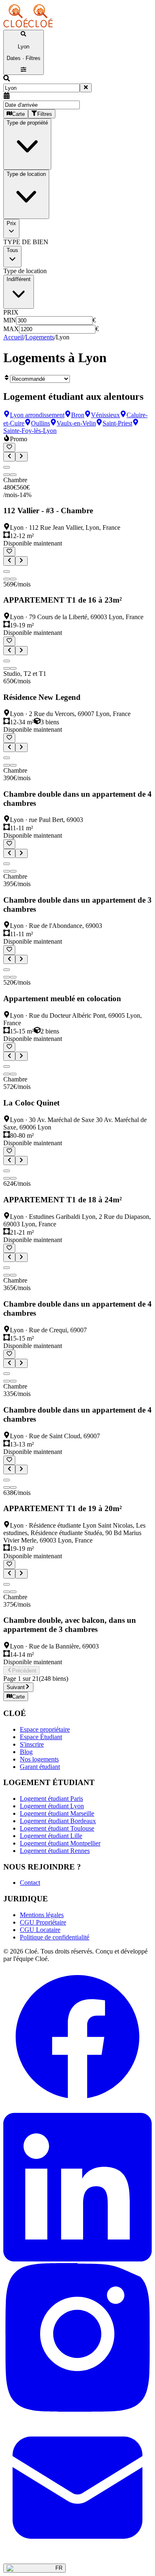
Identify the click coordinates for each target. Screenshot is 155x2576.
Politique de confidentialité (55, 1937)
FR (59, 2568)
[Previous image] (9, 457)
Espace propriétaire (45, 1729)
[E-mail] (77, 2560)
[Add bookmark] (9, 447)
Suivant (16, 1688)
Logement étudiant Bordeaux (58, 1821)
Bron (78, 415)
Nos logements (39, 1759)
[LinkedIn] (77, 2259)
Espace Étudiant (41, 1737)
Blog (26, 1752)
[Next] (7, 475)
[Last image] (13, 475)
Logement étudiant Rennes (55, 1851)
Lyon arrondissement (37, 415)
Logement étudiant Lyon (52, 1806)
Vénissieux (105, 415)
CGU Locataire (40, 1930)
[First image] (7, 467)
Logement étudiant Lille (51, 1836)
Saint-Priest (117, 423)
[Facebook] (77, 2109)
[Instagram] (77, 2409)
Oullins (41, 423)
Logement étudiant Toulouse (57, 1828)
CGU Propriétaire (43, 1922)
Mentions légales (42, 1915)
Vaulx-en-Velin (76, 423)
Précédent (24, 1671)
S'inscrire (32, 1744)
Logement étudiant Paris (51, 1799)
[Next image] (21, 457)
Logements (40, 337)
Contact (30, 1883)
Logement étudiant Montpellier (60, 1843)
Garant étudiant (40, 1767)
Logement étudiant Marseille (57, 1813)
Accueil (13, 337)
